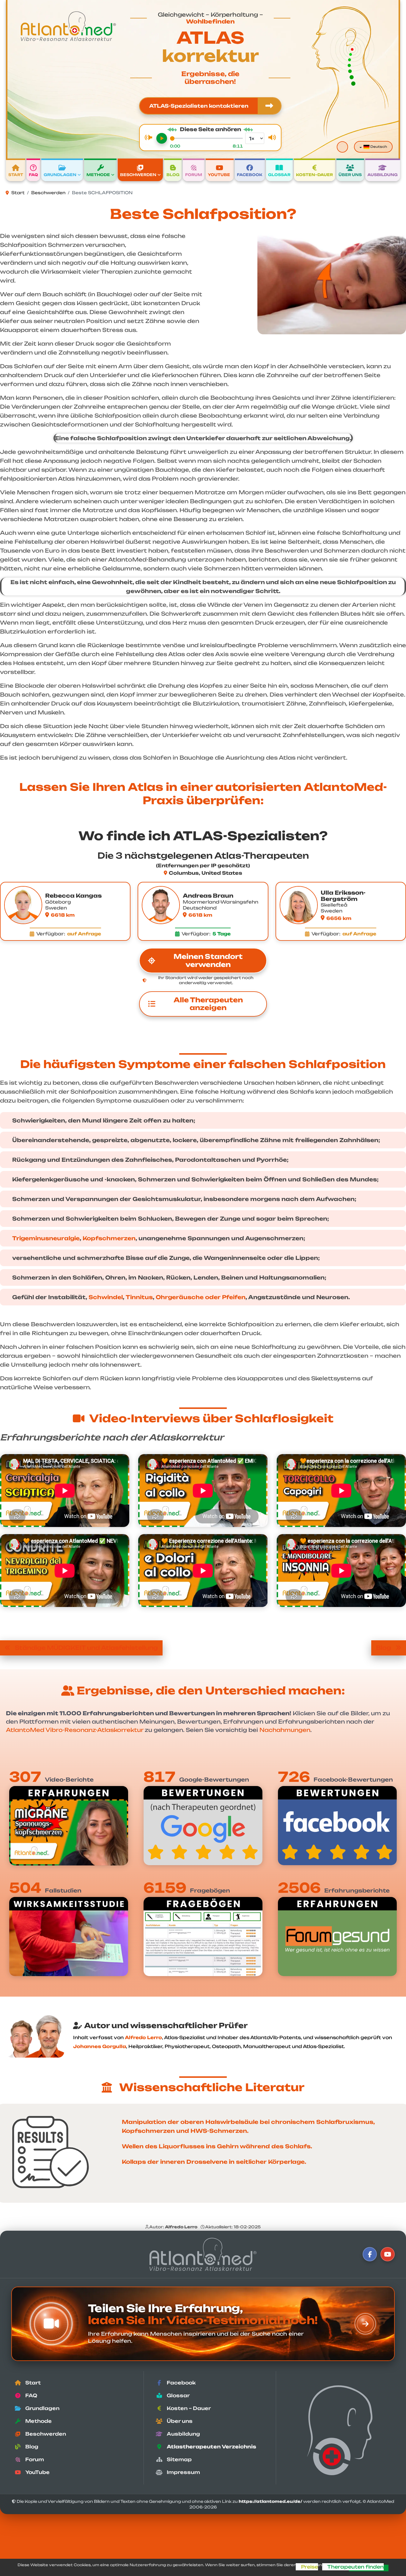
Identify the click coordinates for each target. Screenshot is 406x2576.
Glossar (279, 175)
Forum (194, 175)
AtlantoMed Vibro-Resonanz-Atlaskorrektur (75, 1730)
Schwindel (106, 1297)
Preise (309, 2567)
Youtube (219, 175)
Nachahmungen (285, 1730)
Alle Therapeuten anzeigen (208, 1004)
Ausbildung (383, 175)
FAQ (33, 175)
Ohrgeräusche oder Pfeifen (201, 1297)
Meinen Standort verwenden (208, 960)
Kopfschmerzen (109, 1238)
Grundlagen (60, 175)
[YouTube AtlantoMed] (388, 2254)
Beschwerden (138, 175)
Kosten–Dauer (314, 175)
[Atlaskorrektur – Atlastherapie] (203, 2254)
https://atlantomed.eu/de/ (270, 2501)
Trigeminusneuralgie (46, 1238)
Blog (173, 175)
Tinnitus (139, 1297)
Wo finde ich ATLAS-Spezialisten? (203, 836)
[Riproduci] (162, 138)
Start (16, 175)
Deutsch (378, 147)
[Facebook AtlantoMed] (370, 2254)
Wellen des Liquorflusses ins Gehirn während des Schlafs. (217, 2146)
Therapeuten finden (355, 2567)
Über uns (350, 175)
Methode (98, 175)
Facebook (250, 175)
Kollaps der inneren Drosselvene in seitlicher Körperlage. (214, 2162)
